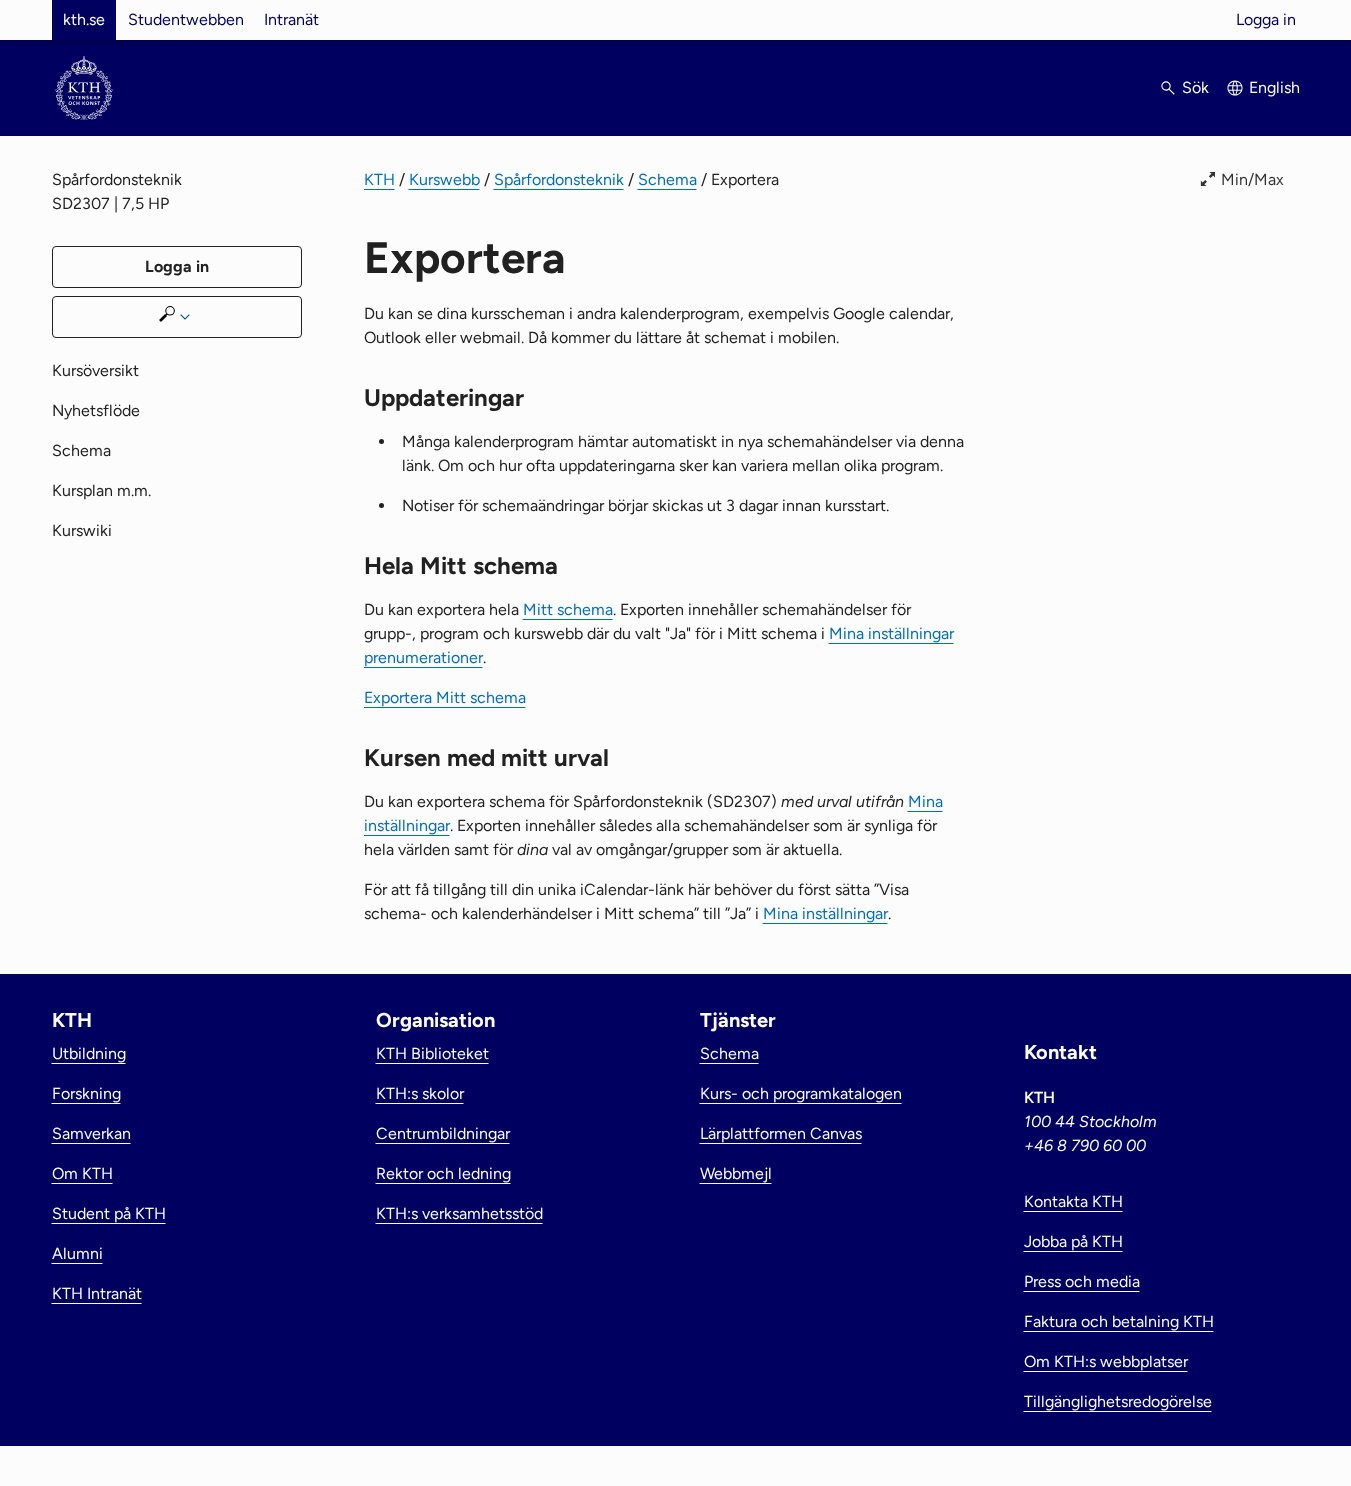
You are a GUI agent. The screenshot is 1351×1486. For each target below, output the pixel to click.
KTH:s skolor (420, 1093)
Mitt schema (568, 609)
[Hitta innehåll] (177, 317)
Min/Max (1252, 179)
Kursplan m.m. (101, 490)
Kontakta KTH (1073, 1201)
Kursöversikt (95, 370)
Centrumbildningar (443, 1133)
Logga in (1266, 19)
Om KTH (82, 1173)
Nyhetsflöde (96, 410)
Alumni (77, 1253)
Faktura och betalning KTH (1119, 1321)
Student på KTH (109, 1213)
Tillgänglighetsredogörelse (1118, 1401)
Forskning (86, 1093)
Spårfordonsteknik (559, 179)
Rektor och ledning (443, 1173)
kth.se (84, 19)
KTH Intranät (97, 1293)
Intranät (291, 19)
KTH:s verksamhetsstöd (459, 1213)
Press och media (1082, 1281)
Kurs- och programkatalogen (801, 1093)
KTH (379, 179)
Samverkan (91, 1133)
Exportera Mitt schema (445, 697)
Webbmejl (736, 1173)
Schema (667, 179)
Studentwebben (186, 19)
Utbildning (89, 1053)
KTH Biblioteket (432, 1053)
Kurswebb (444, 179)
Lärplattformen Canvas (781, 1133)
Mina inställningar (825, 913)
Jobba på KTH (1073, 1241)
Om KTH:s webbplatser (1106, 1361)
